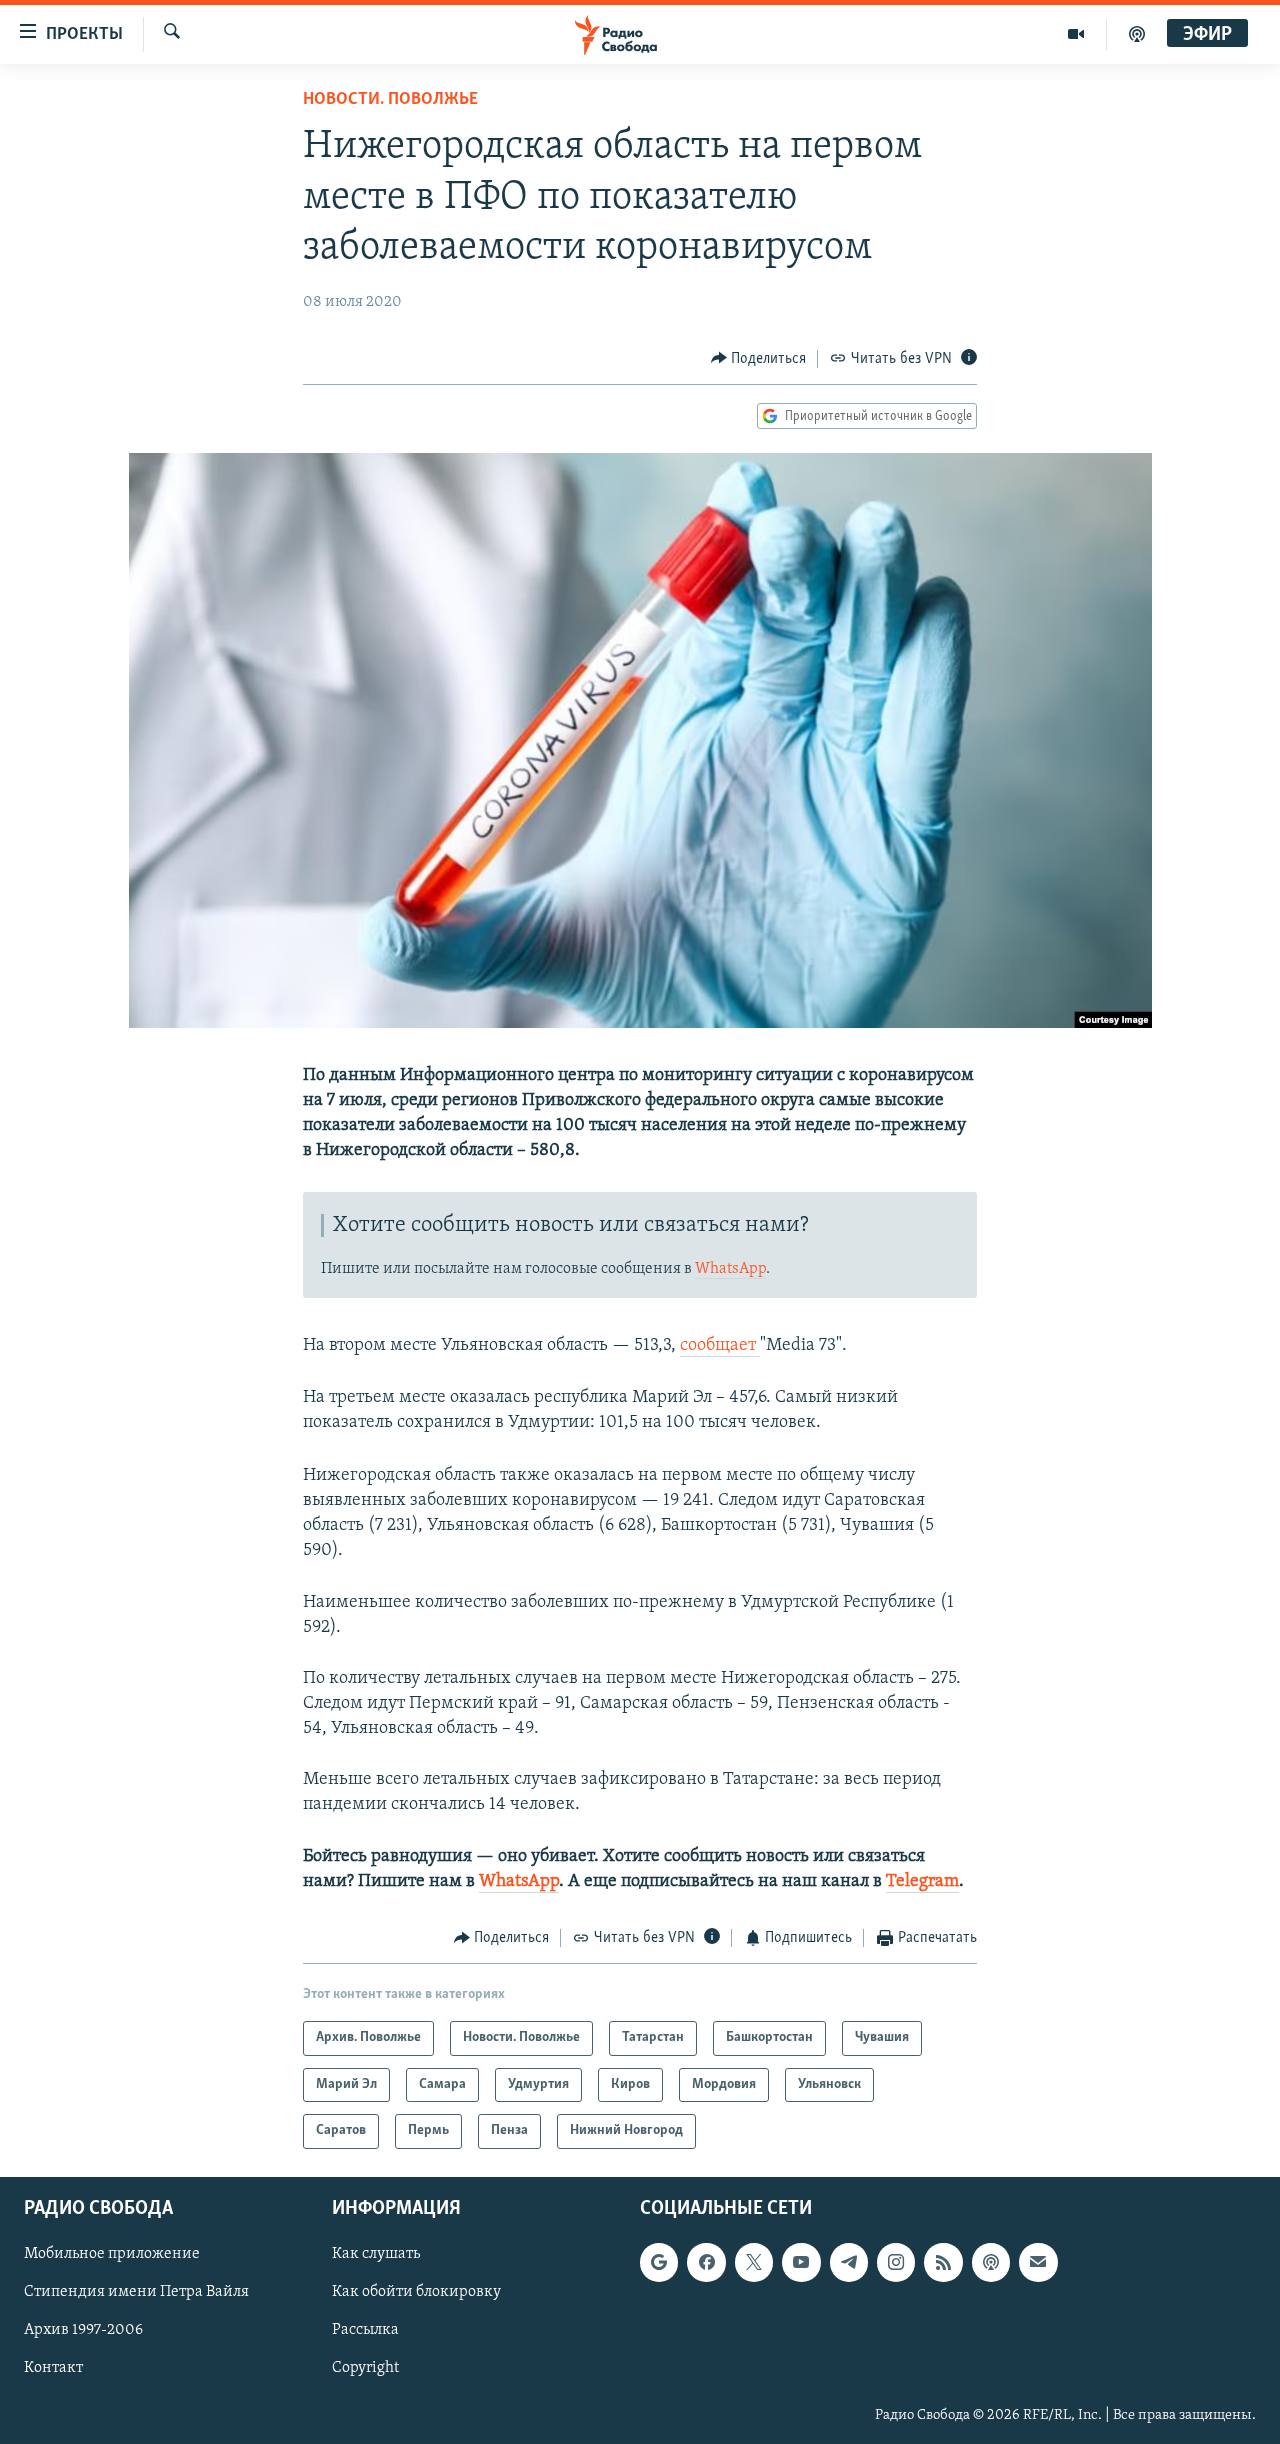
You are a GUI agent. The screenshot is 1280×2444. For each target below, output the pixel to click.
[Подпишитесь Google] (659, 2262)
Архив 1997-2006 (83, 2330)
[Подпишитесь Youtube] (801, 2262)
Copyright (365, 2368)
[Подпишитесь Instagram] (896, 2262)
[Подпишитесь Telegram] (849, 2262)
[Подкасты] (991, 2262)
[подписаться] (1038, 2262)
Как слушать (376, 2254)
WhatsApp (730, 1269)
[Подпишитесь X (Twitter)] (754, 2262)
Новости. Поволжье (390, 100)
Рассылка (365, 2330)
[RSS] (943, 2262)
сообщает (720, 1346)
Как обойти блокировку (416, 2292)
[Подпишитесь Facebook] (706, 2262)
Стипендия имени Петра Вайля (136, 2292)
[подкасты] (1137, 34)
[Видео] (1076, 34)
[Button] (759, 359)
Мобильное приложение (112, 2254)
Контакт (53, 2368)
